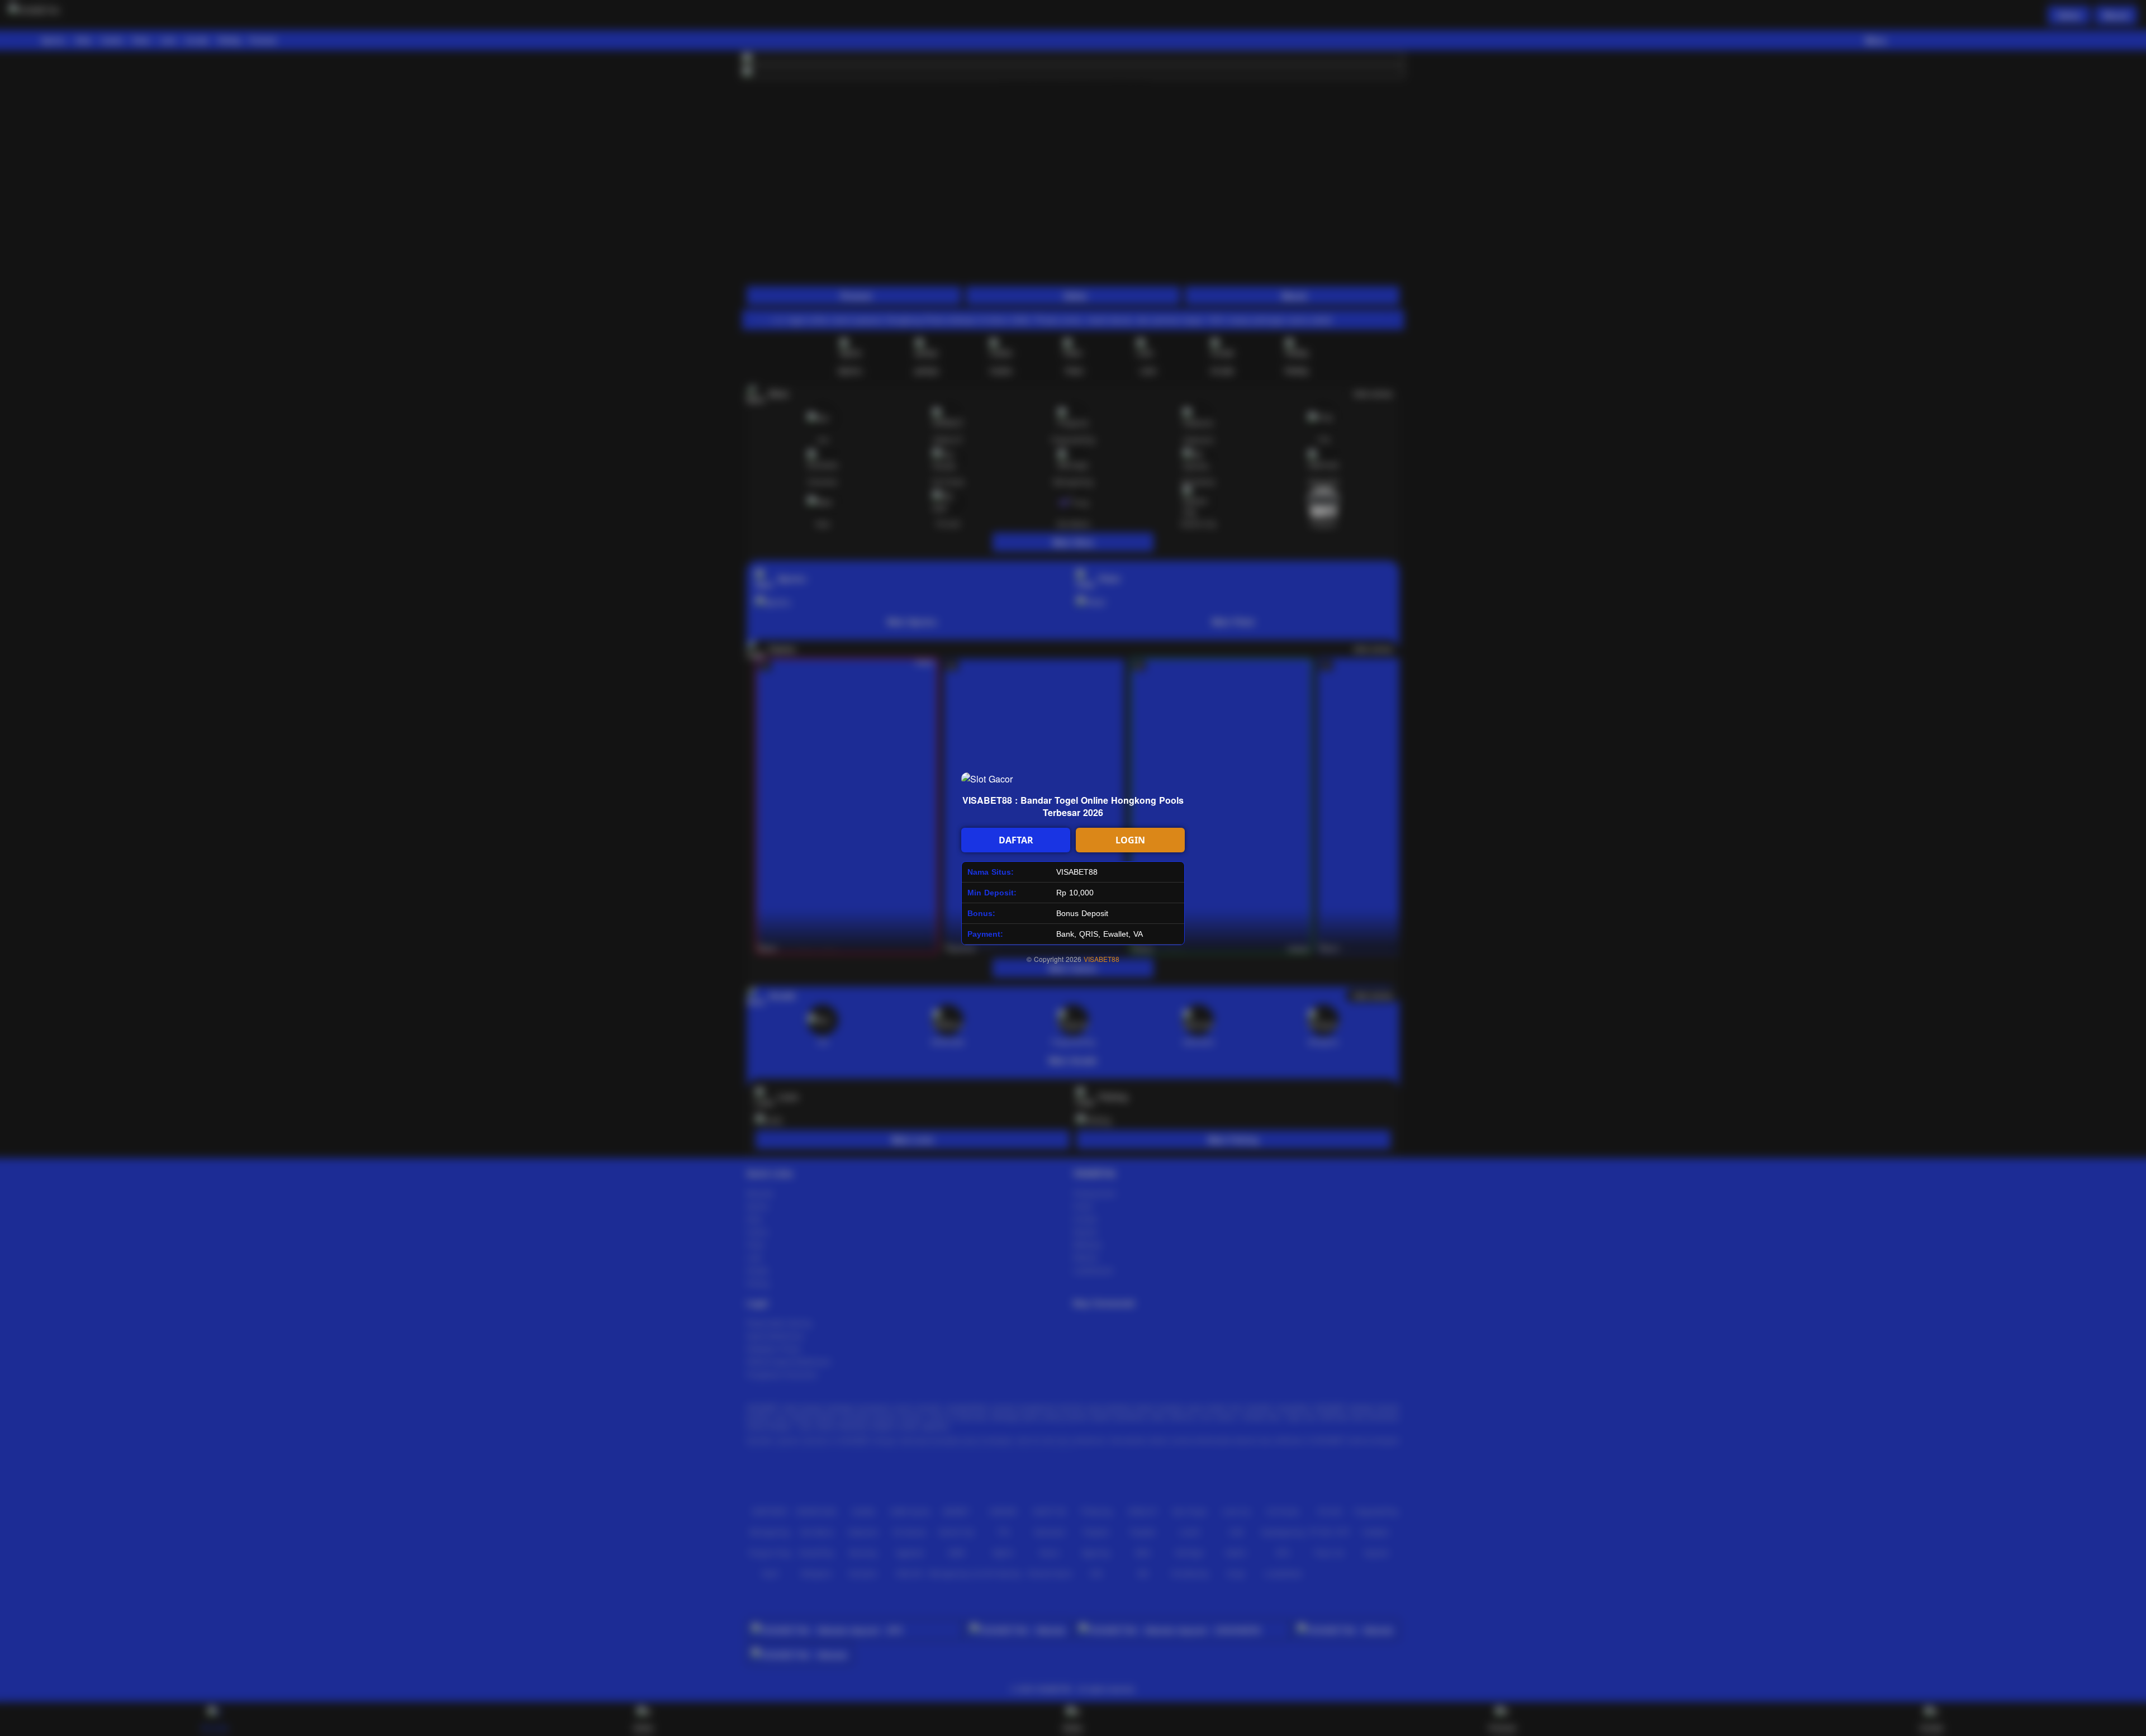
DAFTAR (1016, 840)
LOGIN (1130, 840)
